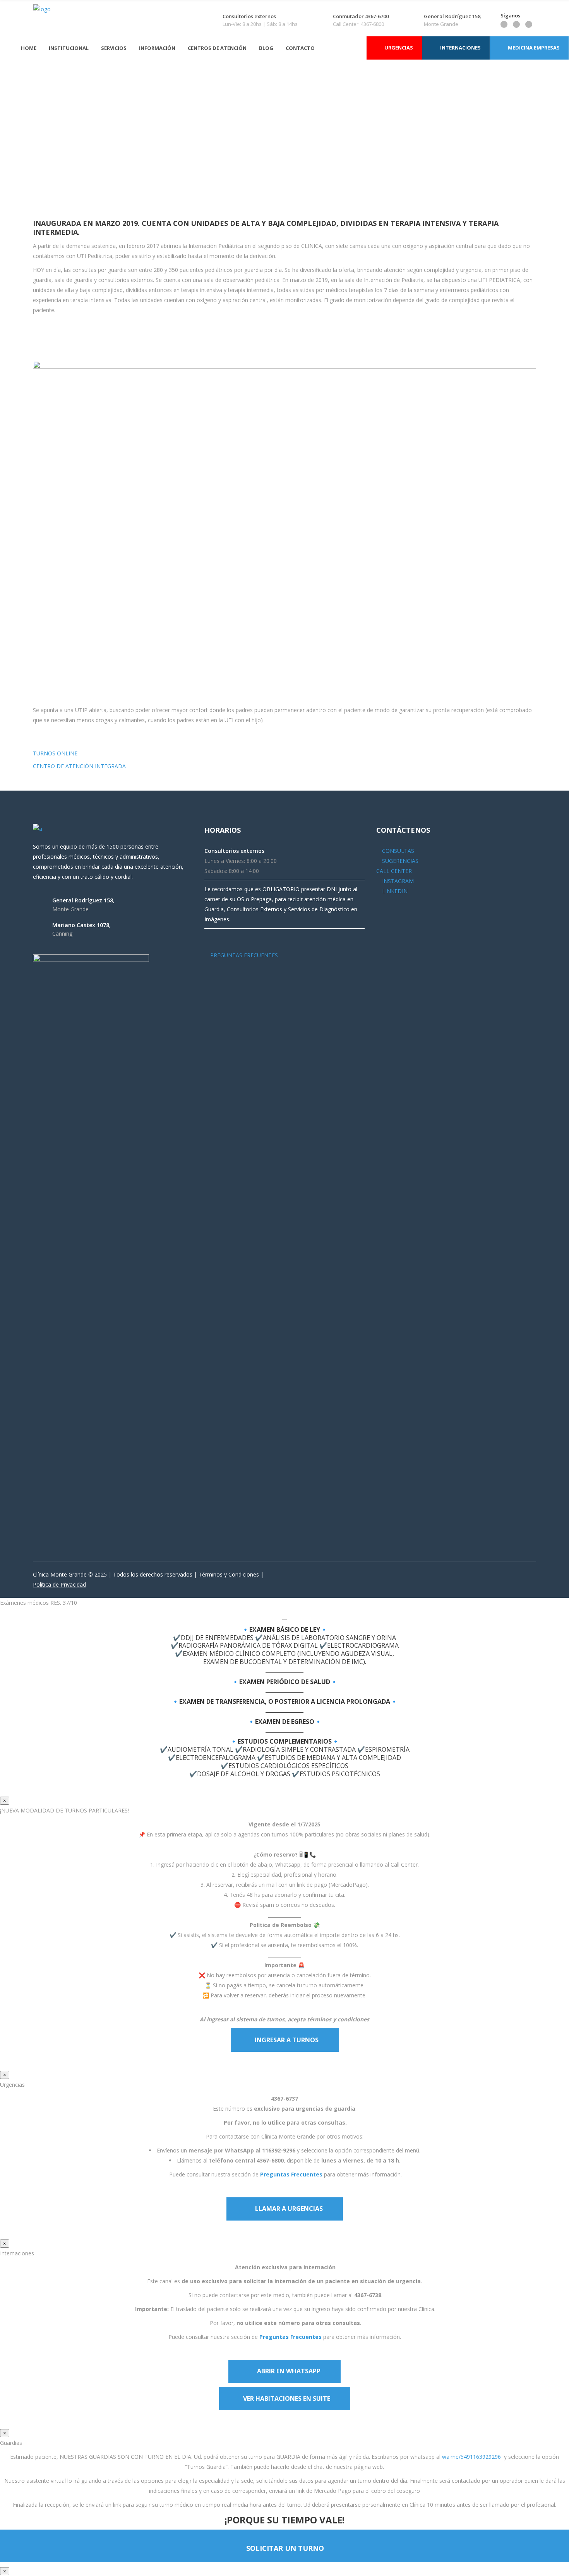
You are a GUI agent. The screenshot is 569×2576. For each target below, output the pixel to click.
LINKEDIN (394, 891)
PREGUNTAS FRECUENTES (243, 955)
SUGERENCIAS (399, 861)
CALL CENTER (394, 871)
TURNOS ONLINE (55, 753)
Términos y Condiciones (229, 1574)
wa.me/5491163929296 (471, 2457)
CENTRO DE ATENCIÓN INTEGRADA (79, 766)
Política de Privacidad (59, 1584)
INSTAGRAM (397, 881)
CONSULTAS (397, 851)
